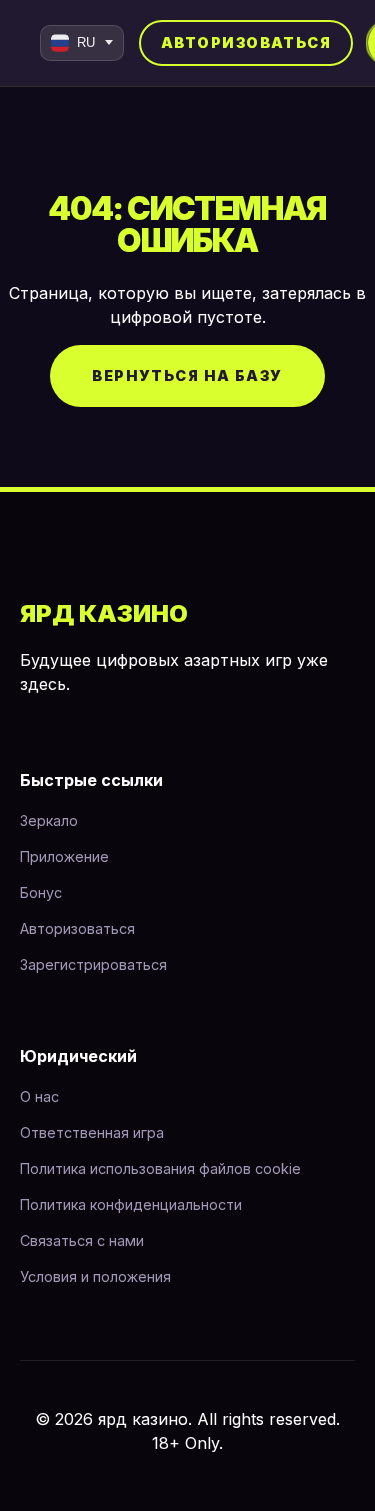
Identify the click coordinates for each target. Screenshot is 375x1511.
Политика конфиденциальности (131, 1204)
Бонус (41, 892)
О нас (39, 1096)
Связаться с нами (82, 1240)
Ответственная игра (92, 1132)
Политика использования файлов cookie (160, 1168)
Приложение (64, 856)
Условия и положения (95, 1276)
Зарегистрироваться (93, 964)
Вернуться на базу (187, 375)
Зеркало (49, 820)
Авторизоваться (246, 42)
